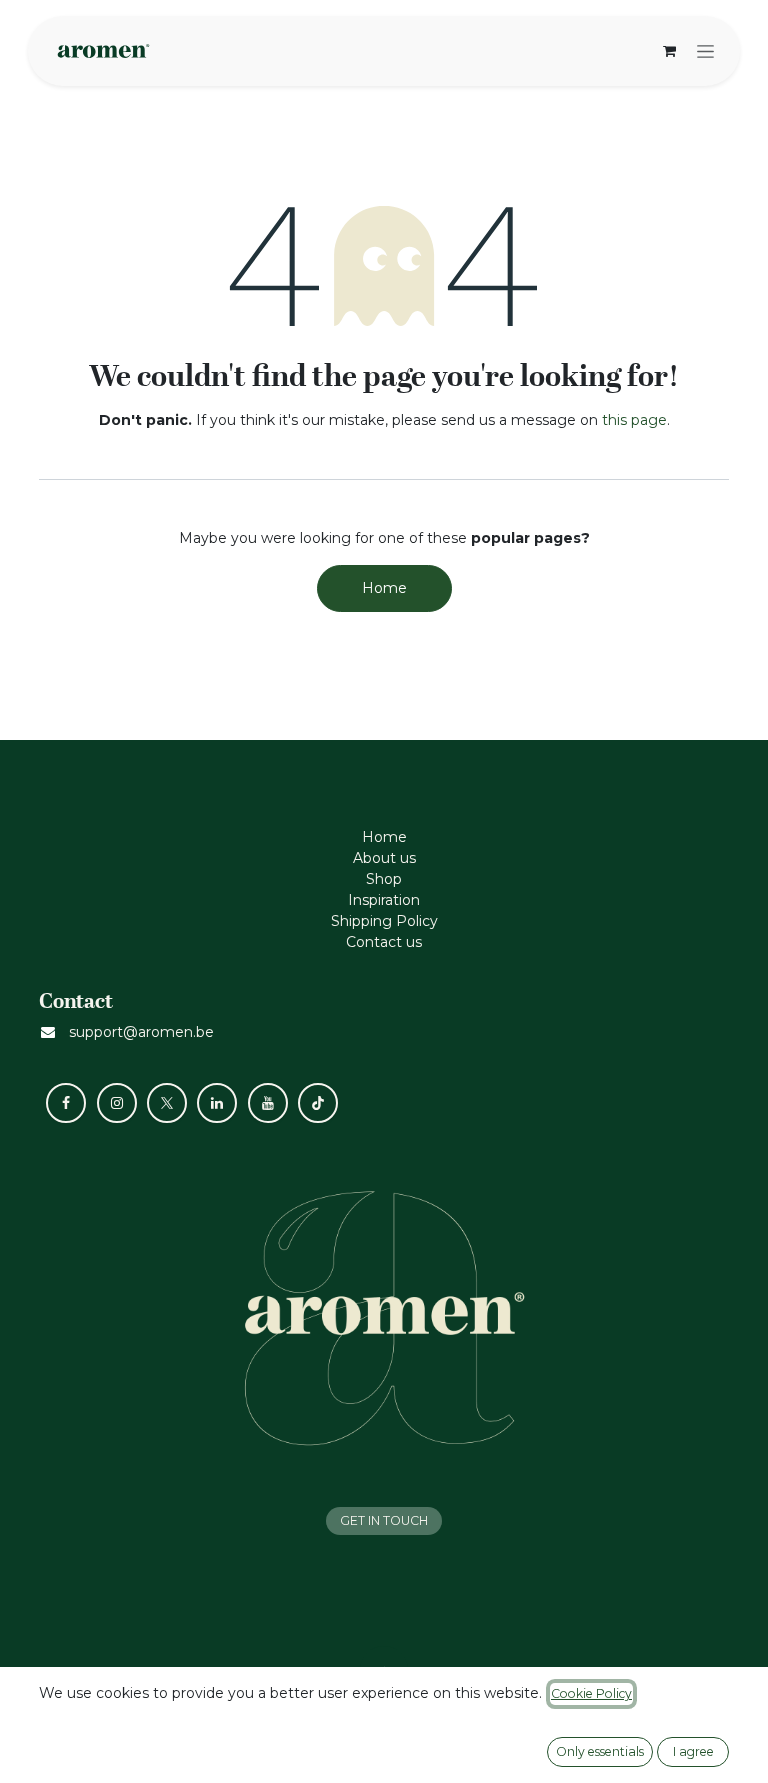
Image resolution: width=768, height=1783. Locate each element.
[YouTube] (268, 1103)
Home (384, 588)
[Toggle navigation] (705, 51)
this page (634, 420)
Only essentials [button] (600, 1751)
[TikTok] (318, 1103)
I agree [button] (693, 1751)
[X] (167, 1103)
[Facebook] (66, 1103)
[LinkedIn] (217, 1103)
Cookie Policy (591, 1693)
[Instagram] (117, 1103)
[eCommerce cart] (669, 51)
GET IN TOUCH (384, 1520)
